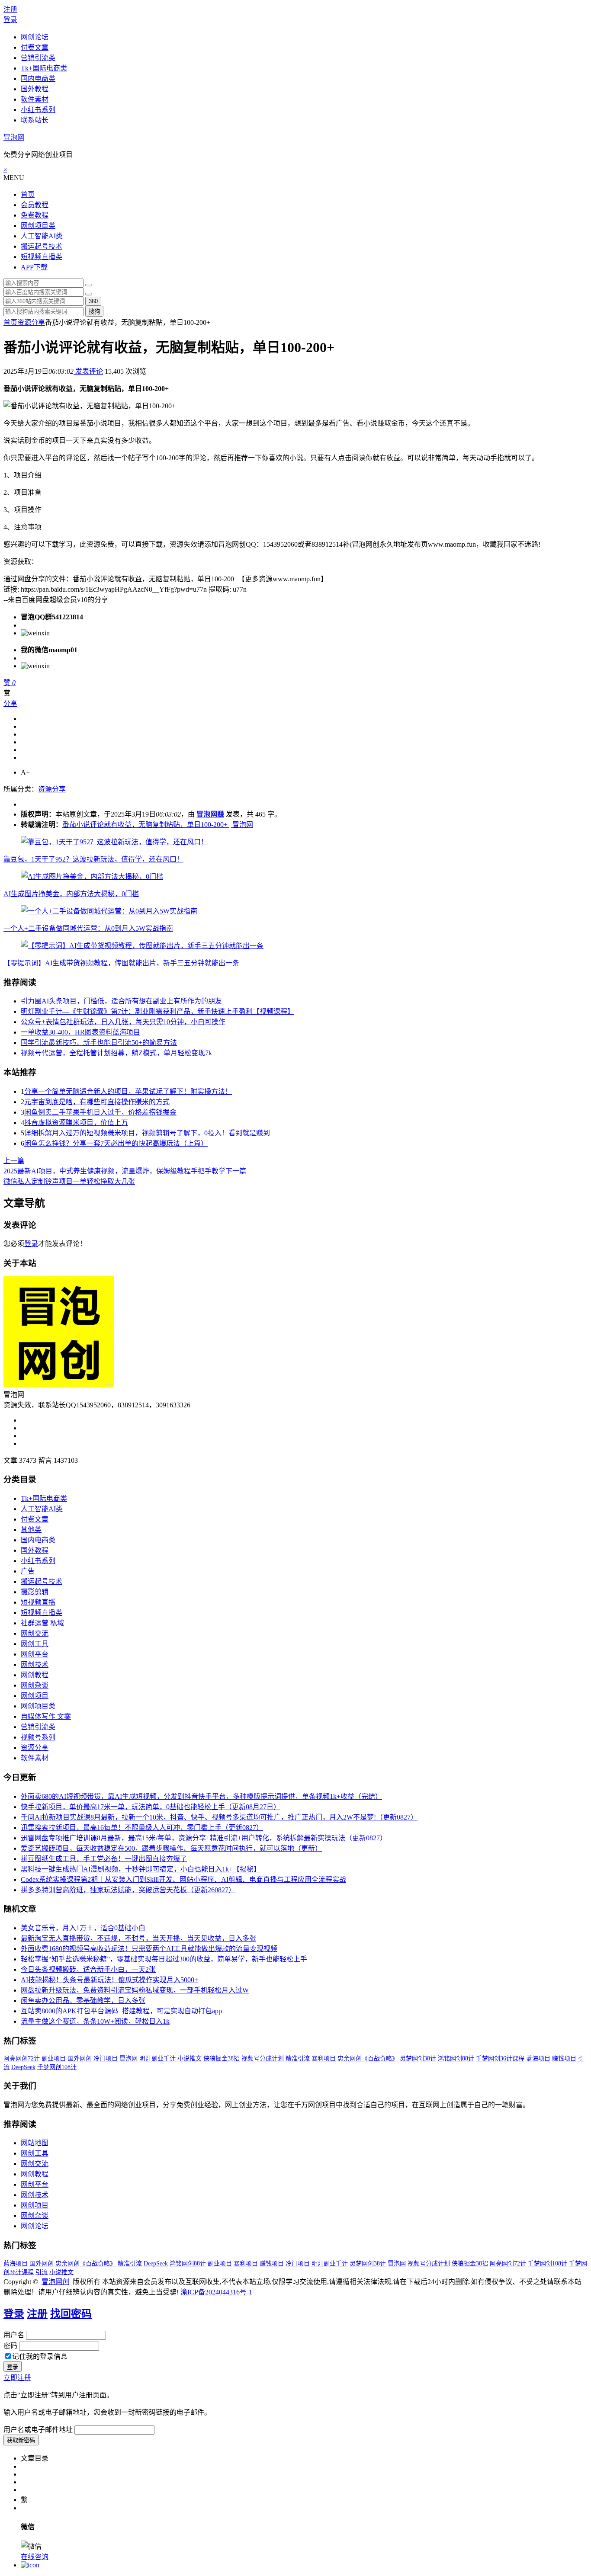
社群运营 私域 (42, 1623)
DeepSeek (23, 2067)
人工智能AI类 (42, 236)
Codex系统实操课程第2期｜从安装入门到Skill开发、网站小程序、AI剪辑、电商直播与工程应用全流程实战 (183, 1879)
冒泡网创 (55, 2282)
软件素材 (35, 99)
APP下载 (34, 267)
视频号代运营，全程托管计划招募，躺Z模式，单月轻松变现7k (116, 1053)
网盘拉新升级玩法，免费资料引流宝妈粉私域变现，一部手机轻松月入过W (135, 1990)
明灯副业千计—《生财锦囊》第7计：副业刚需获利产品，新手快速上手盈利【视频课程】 (157, 1011)
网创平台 (35, 1654)
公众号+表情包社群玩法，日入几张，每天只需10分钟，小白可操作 (123, 1022)
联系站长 (35, 120)
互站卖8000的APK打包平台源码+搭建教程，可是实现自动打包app (121, 2011)
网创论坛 (35, 37)
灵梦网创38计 (418, 2059)
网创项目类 (38, 226)
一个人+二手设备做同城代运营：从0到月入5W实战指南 (88, 928)
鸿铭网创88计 (456, 2059)
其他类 (31, 1530)
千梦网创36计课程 (500, 2059)
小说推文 (190, 2059)
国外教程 (35, 89)
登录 (10, 20)
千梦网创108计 (57, 2067)
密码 (10, 2346)
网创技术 (35, 1664)
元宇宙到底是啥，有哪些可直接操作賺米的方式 (97, 1102)
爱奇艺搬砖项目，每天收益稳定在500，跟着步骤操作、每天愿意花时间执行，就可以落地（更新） (171, 1848)
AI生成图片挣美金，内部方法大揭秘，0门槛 (71, 894)
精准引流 (298, 2059)
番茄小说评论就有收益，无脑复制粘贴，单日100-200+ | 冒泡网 (158, 825)
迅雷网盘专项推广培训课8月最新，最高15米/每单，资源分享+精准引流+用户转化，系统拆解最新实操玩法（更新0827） (204, 1838)
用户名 (14, 2335)
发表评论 (88, 371)
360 (93, 301)
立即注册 (17, 2378)
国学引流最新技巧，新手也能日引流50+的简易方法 (99, 1043)
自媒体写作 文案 (46, 1716)
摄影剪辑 (35, 1592)
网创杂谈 (35, 1685)
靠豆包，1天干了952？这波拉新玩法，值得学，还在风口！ (93, 859)
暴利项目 (324, 2059)
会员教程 (35, 205)
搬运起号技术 (42, 246)
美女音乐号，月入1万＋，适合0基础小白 (83, 1928)
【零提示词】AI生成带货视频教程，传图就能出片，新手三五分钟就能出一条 (121, 963)
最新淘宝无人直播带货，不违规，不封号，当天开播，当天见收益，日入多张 (138, 1938)
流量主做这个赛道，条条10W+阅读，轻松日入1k (95, 2021)
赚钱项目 (564, 2059)
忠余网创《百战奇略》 (368, 2059)
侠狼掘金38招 (222, 2059)
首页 (28, 194)
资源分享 (31, 322)
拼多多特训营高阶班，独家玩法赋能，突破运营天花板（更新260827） (128, 1890)
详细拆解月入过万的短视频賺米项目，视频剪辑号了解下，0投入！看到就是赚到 (147, 1133)
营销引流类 (38, 58)
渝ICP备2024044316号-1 (216, 2292)
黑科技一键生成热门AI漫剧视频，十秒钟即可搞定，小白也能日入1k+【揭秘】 (141, 1869)
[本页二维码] (30, 2565)
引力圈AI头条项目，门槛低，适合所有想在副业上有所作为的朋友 (121, 1001)
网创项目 (35, 1696)
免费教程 (35, 215)
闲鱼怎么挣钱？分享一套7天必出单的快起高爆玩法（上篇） (116, 1143)
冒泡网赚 (210, 814)
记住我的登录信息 (40, 2357)
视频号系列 (38, 1737)
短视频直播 (38, 1602)
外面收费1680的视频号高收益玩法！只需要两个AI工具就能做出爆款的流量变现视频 (149, 1949)
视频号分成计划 (263, 2059)
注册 (10, 9)
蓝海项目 (538, 2059)
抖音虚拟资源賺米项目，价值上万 (76, 1123)
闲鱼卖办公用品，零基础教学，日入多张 (83, 2001)
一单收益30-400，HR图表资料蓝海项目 (80, 1032)
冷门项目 (106, 2059)
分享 (10, 703)
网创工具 (35, 1644)
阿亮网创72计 (22, 2059)
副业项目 (54, 2059)
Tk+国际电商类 (44, 68)
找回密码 (71, 2314)
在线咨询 (35, 2557)
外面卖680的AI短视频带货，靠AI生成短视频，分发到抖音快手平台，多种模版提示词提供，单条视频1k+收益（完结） (201, 1796)
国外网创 (80, 2059)
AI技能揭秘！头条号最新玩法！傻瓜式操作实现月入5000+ (109, 1980)
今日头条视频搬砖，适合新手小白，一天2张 (88, 1969)
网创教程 (35, 1675)
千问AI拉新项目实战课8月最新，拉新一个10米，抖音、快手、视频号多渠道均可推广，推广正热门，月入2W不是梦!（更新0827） (219, 1817)
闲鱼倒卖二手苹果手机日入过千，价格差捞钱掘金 (100, 1112)
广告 (28, 1571)
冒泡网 (14, 137)
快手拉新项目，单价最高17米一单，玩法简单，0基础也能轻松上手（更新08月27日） (151, 1807)
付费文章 (35, 47)
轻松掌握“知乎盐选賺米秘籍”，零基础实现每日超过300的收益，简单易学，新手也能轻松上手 (164, 1959)
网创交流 (35, 1633)
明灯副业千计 (157, 2059)
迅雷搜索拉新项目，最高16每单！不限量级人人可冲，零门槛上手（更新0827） (142, 1828)
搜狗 (94, 312)
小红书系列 (38, 110)
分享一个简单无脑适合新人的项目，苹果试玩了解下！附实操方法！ (128, 1091)
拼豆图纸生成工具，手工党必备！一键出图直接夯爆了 (104, 1859)
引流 (42, 2272)
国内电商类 (38, 78)
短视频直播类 (42, 257)
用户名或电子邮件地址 (38, 2430)
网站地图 (35, 2143)
